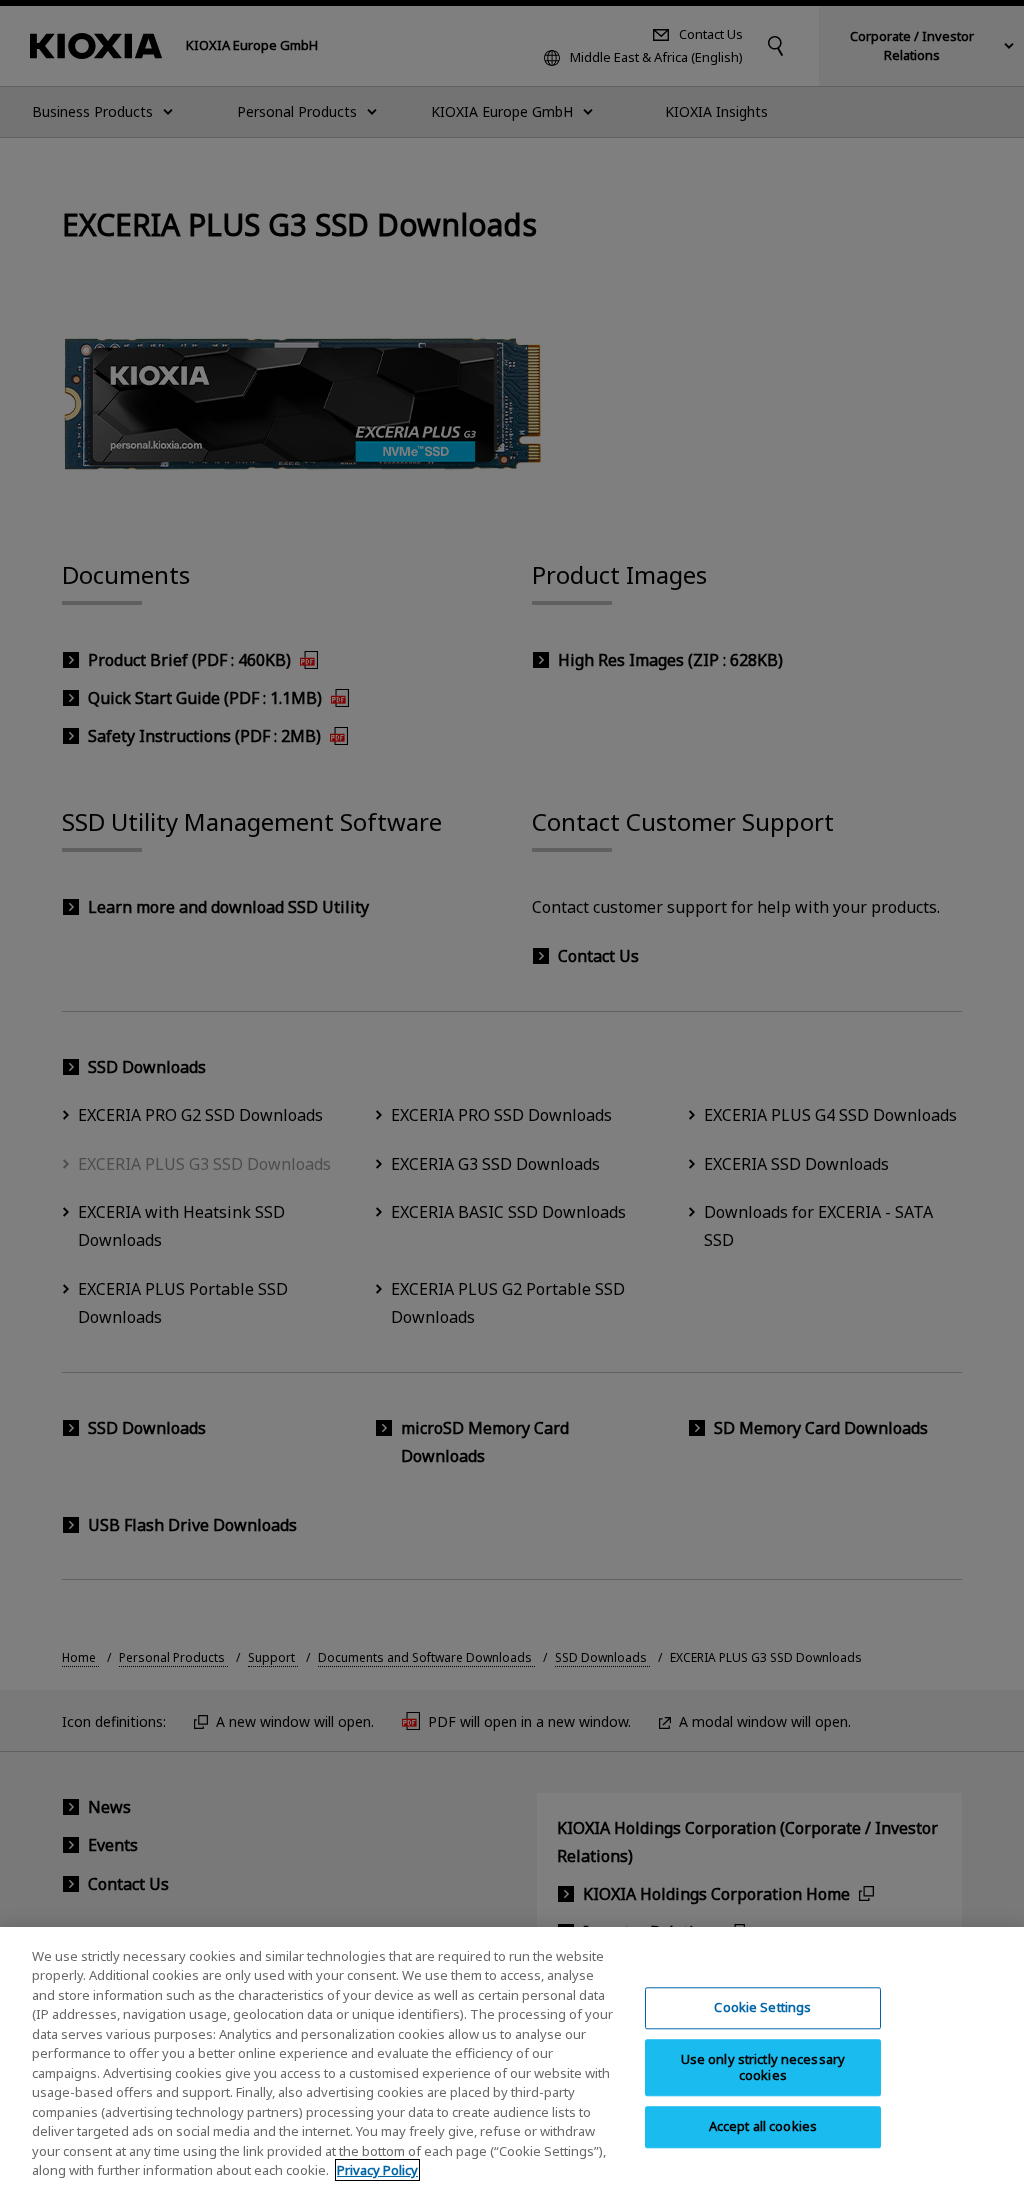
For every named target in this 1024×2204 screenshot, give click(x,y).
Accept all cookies (763, 2127)
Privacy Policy (377, 2170)
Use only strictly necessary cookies (763, 2067)
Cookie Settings (762, 2008)
